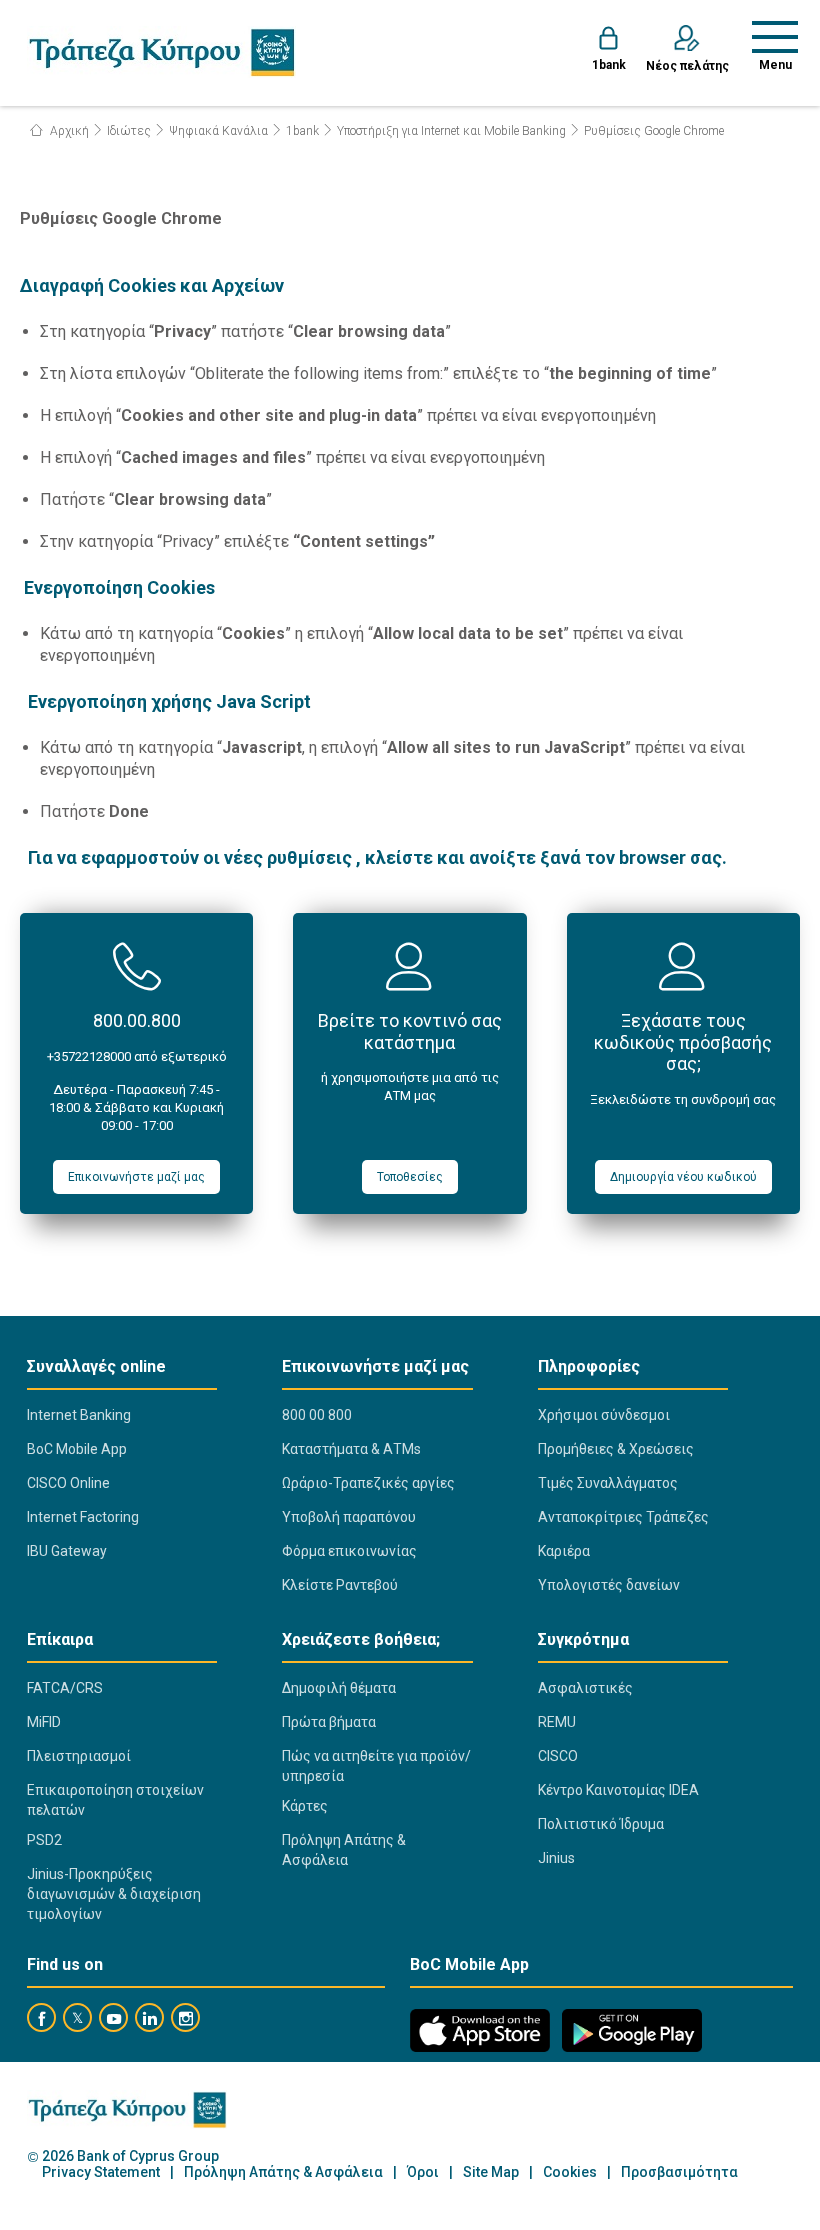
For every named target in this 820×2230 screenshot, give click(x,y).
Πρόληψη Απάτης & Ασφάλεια (344, 1850)
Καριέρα (564, 1551)
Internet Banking (79, 1415)
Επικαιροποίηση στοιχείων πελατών (115, 1800)
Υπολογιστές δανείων (609, 1585)
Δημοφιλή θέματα (339, 1688)
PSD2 (44, 1840)
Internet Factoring (83, 1517)
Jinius (556, 1858)
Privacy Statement (101, 2172)
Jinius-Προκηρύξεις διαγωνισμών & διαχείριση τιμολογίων (114, 1894)
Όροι (423, 2172)
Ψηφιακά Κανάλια (218, 131)
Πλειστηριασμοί (79, 1756)
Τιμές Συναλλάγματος (608, 1483)
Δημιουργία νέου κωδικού (683, 1177)
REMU (557, 1722)
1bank (302, 131)
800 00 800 (317, 1415)
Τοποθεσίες (410, 1177)
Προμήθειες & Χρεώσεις (616, 1449)
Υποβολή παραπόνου (349, 1517)
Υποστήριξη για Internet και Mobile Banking (451, 131)
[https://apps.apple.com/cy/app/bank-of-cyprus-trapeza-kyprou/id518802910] (480, 2030)
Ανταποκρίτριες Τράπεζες (623, 1517)
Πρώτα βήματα (329, 1722)
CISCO (558, 1756)
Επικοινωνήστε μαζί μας (136, 1177)
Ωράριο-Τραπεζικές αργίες (368, 1483)
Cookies (570, 2172)
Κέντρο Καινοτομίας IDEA (618, 1790)
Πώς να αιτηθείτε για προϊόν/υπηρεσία (376, 1766)
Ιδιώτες (129, 131)
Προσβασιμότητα (679, 2172)
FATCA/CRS (65, 1688)
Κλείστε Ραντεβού (340, 1585)
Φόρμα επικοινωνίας (349, 1551)
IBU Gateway (67, 1551)
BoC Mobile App (77, 1449)
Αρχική (68, 131)
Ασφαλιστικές (585, 1688)
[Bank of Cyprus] (161, 52)
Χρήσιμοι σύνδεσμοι (604, 1415)
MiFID (44, 1722)
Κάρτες (305, 1806)
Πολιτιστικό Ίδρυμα (601, 1824)
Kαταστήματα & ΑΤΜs (351, 1449)
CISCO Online (68, 1483)
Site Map (491, 2172)
